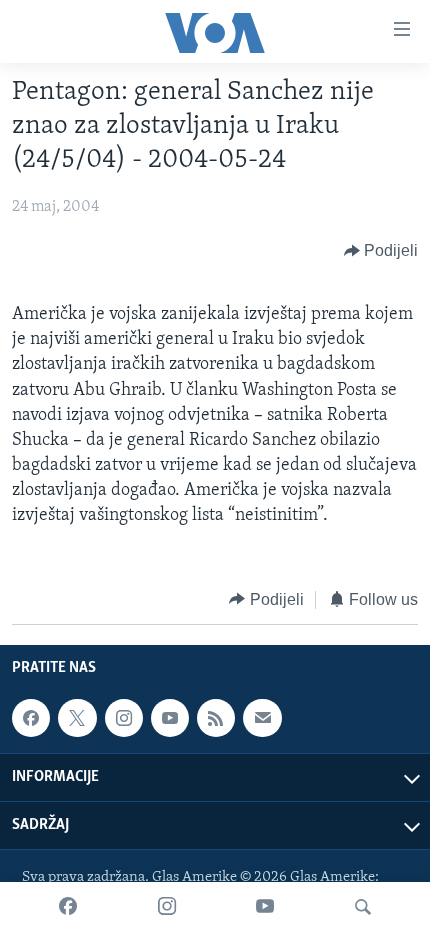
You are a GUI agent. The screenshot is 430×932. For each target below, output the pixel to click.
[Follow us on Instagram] (124, 718)
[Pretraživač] (363, 907)
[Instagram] (167, 907)
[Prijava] (262, 718)
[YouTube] (265, 907)
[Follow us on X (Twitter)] (77, 718)
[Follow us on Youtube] (170, 718)
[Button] (381, 251)
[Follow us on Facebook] (31, 718)
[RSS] (216, 718)
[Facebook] (68, 907)
